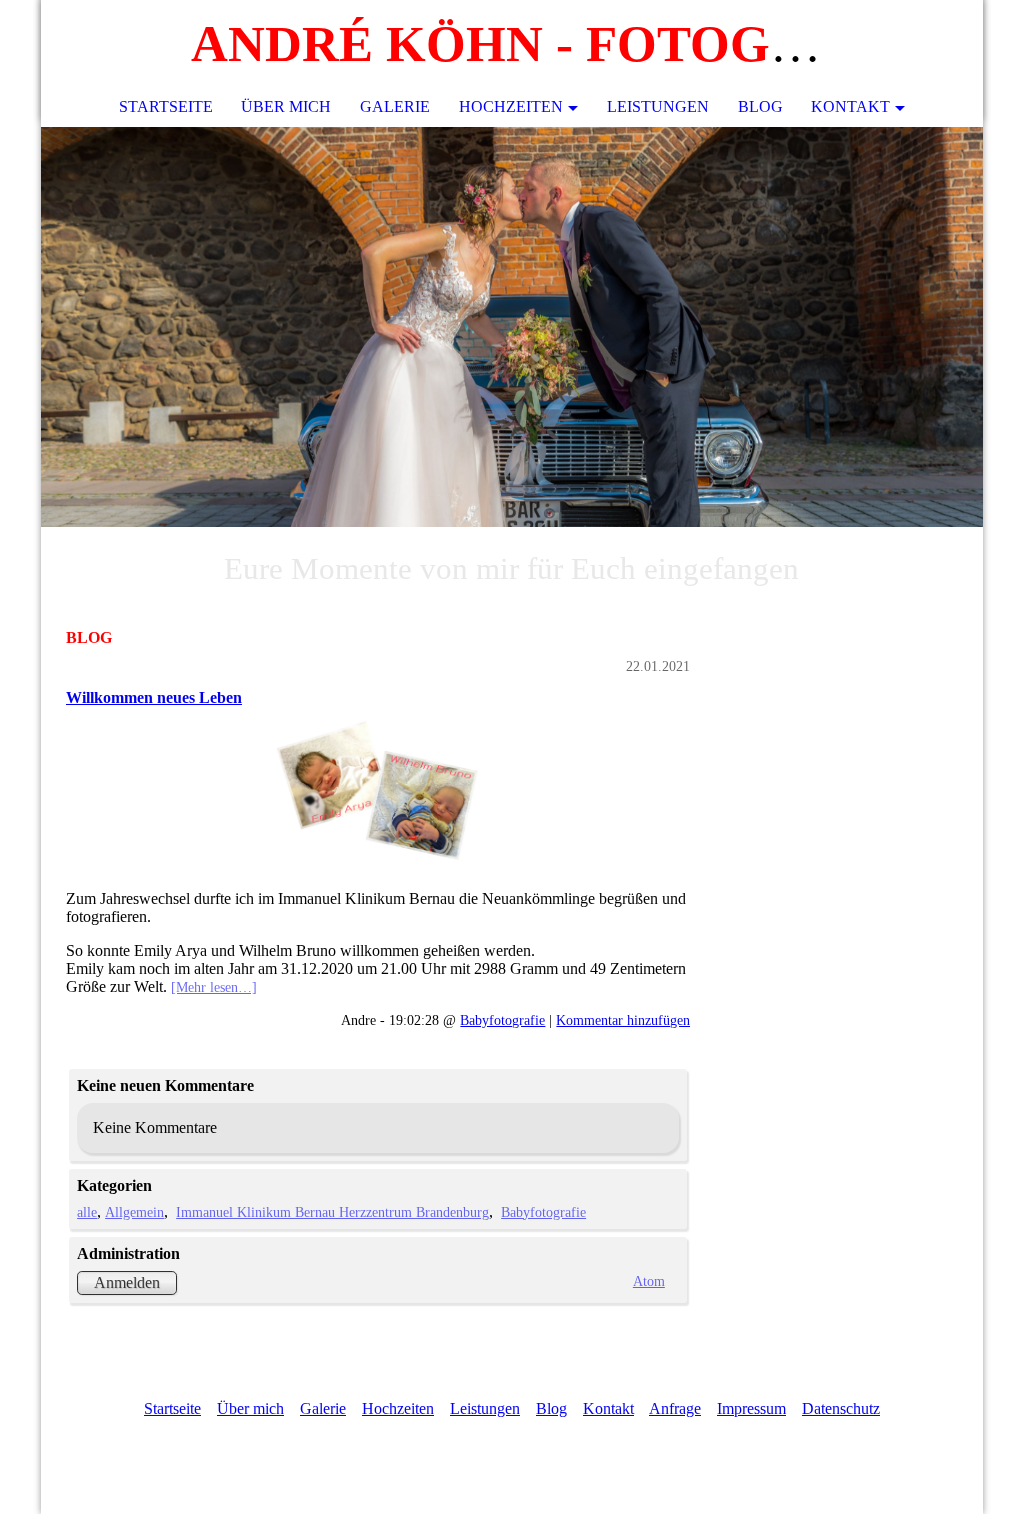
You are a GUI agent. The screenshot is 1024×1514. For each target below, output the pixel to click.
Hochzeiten (511, 106)
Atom (649, 1281)
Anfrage (675, 1408)
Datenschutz (841, 1408)
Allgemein (134, 1212)
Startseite (166, 106)
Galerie (395, 106)
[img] (512, 327)
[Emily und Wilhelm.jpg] (378, 791)
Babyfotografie (502, 1020)
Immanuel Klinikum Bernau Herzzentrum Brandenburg (332, 1212)
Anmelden (127, 1282)
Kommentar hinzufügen (623, 1020)
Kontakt (850, 106)
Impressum (751, 1408)
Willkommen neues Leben (154, 697)
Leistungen (658, 106)
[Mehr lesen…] (214, 987)
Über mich (286, 106)
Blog (760, 106)
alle (87, 1212)
